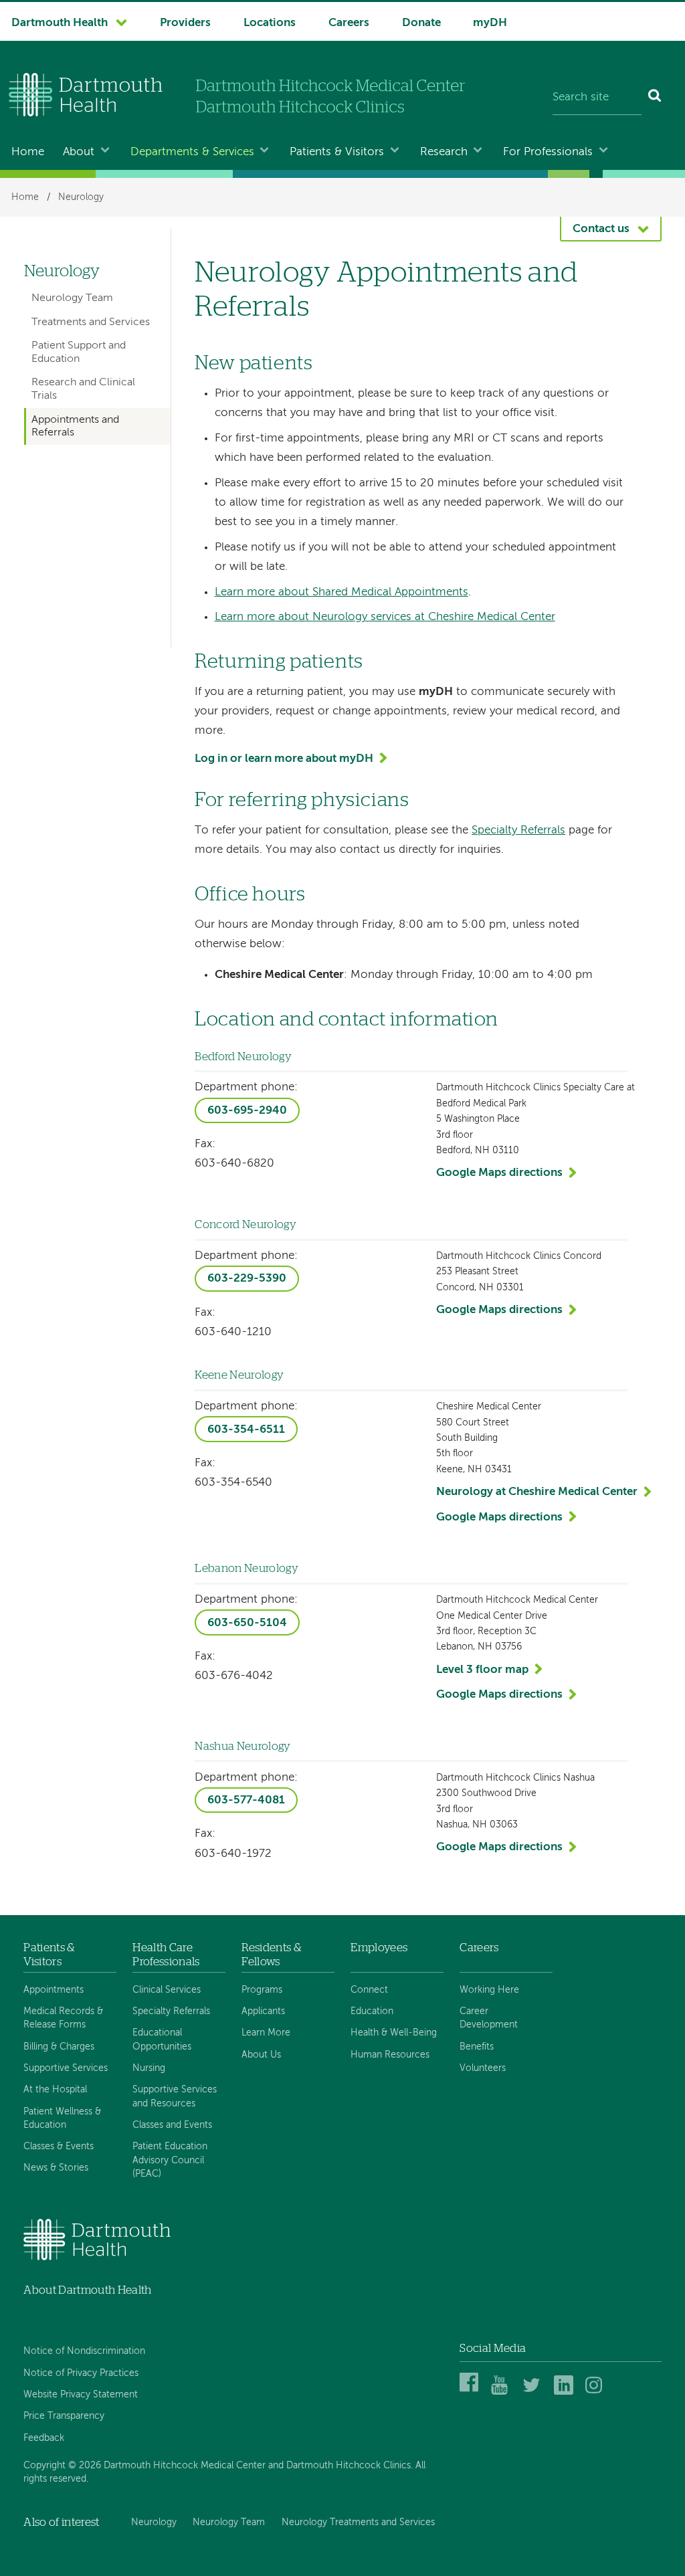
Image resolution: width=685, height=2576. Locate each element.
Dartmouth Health (60, 23)
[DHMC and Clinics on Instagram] (597, 2392)
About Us (261, 2055)
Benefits (477, 2047)
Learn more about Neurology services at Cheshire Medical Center (385, 617)
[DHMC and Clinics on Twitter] (534, 2392)
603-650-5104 (247, 1623)
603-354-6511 (246, 1430)
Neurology (81, 197)
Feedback (44, 2438)
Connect (369, 1990)
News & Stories (56, 2168)
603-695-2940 (247, 1111)
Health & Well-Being (394, 2033)
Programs (262, 1990)
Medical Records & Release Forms (63, 2018)
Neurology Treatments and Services (358, 2522)
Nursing (149, 2068)
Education (372, 2011)
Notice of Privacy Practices (81, 2373)
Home (28, 152)
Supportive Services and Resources (175, 2096)
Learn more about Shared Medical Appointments (341, 592)
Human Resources (390, 2055)
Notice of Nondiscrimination (84, 2351)
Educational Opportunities (162, 2040)
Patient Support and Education (79, 352)
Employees (379, 1948)
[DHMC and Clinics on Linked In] (566, 2392)
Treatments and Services (91, 322)
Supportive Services (66, 2068)
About (79, 152)
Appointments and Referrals (75, 426)
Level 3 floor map (482, 1670)
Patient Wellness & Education (62, 2118)
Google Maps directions (499, 1173)
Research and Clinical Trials (83, 389)
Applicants (263, 2011)
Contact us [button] (601, 229)
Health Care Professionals (166, 1954)
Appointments (54, 1990)
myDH (490, 23)
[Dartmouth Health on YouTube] (503, 2392)
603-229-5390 (247, 1279)
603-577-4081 (246, 1800)
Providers (185, 23)
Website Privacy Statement (81, 2395)
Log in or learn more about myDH (284, 759)
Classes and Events (172, 2125)
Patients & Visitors (337, 152)
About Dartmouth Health (87, 2290)
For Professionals (548, 152)
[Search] (655, 98)
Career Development (489, 2018)
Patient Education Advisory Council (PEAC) (170, 2160)
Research (444, 152)
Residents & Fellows (272, 1954)
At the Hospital (55, 2090)
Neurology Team (72, 298)
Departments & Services (192, 152)
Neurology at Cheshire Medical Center (537, 1492)
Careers (349, 23)
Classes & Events (59, 2147)
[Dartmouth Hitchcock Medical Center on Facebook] (471, 2392)
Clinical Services (167, 1990)
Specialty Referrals (518, 830)
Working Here (489, 1990)
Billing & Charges (59, 2047)
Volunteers (483, 2068)
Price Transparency (64, 2416)
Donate (421, 23)
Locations (270, 23)
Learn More (266, 2033)
